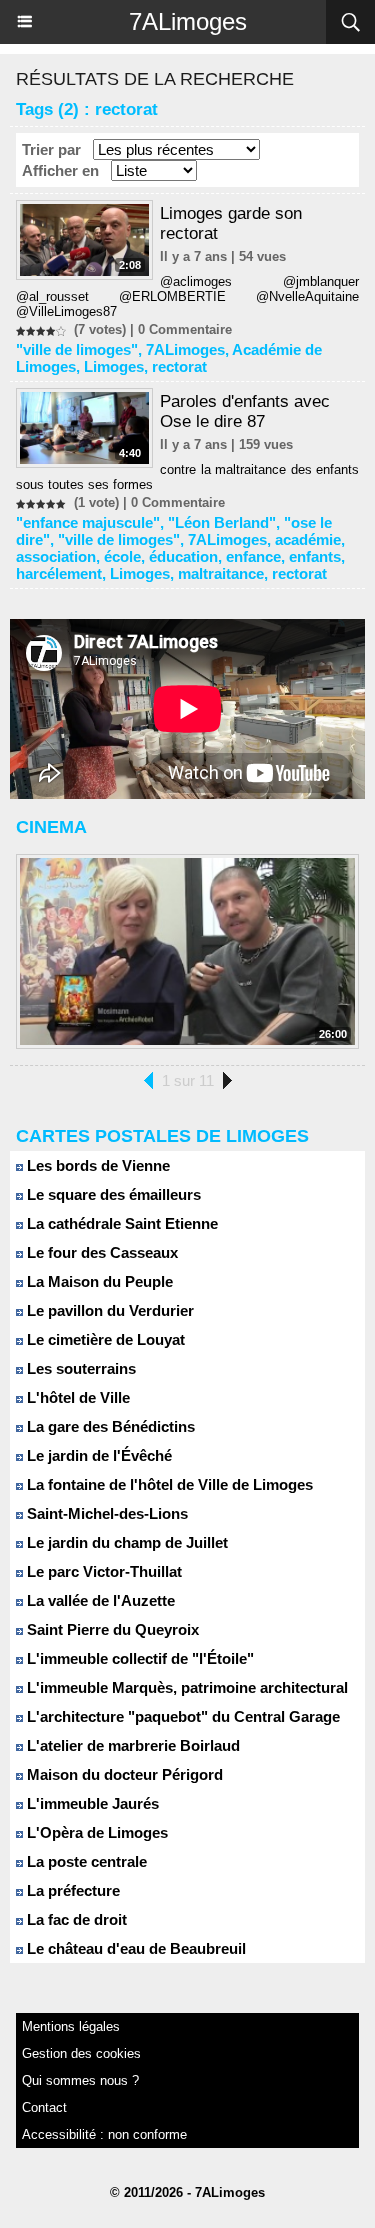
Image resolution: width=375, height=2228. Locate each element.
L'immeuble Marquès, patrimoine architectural (185, 1687)
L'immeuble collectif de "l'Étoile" (138, 1658)
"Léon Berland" (222, 522)
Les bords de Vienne (96, 1165)
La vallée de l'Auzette (99, 1600)
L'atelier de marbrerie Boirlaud (131, 1745)
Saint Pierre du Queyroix (111, 1629)
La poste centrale (85, 1861)
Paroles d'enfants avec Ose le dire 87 (245, 411)
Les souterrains (79, 1368)
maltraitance (221, 573)
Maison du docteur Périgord (123, 1774)
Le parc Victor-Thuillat (102, 1571)
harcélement (59, 573)
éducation (183, 556)
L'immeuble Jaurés (91, 1803)
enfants (315, 556)
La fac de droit (75, 1919)
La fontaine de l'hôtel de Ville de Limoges (168, 1484)
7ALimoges (188, 21)
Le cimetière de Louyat (104, 1339)
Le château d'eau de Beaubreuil (134, 1948)
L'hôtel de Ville (76, 1397)
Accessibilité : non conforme (104, 2134)
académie (308, 539)
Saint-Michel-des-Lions (105, 1513)
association (56, 556)
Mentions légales (71, 2026)
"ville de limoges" (77, 349)
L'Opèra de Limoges (95, 1832)
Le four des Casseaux (100, 1252)
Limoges (114, 366)
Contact (44, 2107)
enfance (253, 556)
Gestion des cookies (81, 2053)
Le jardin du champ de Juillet (125, 1542)
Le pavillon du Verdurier (108, 1310)
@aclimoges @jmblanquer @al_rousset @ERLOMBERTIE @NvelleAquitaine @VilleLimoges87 (187, 296)
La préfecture (71, 1890)
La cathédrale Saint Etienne (120, 1223)
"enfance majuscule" (88, 522)
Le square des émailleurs (112, 1194)
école (122, 556)
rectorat (179, 366)
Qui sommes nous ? (80, 2080)
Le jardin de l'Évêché (97, 1455)
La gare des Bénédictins (109, 1426)
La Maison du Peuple (98, 1281)
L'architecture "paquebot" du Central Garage (181, 1716)
